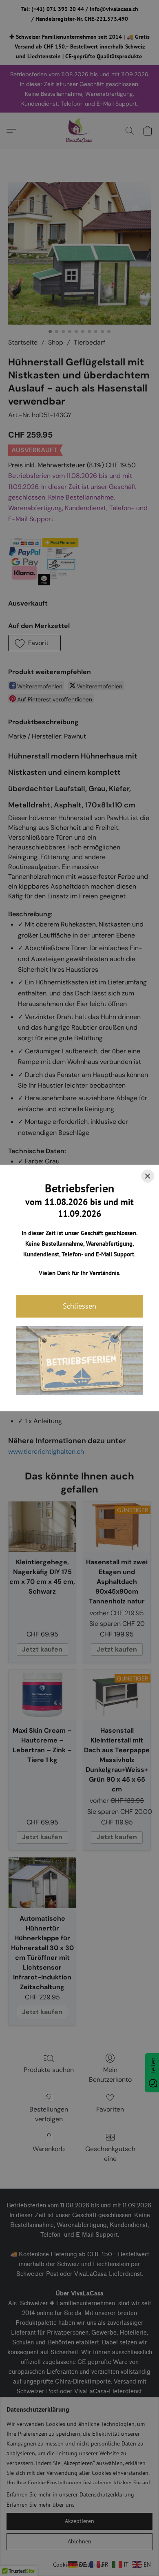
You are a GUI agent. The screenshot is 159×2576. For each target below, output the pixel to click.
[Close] (148, 1176)
